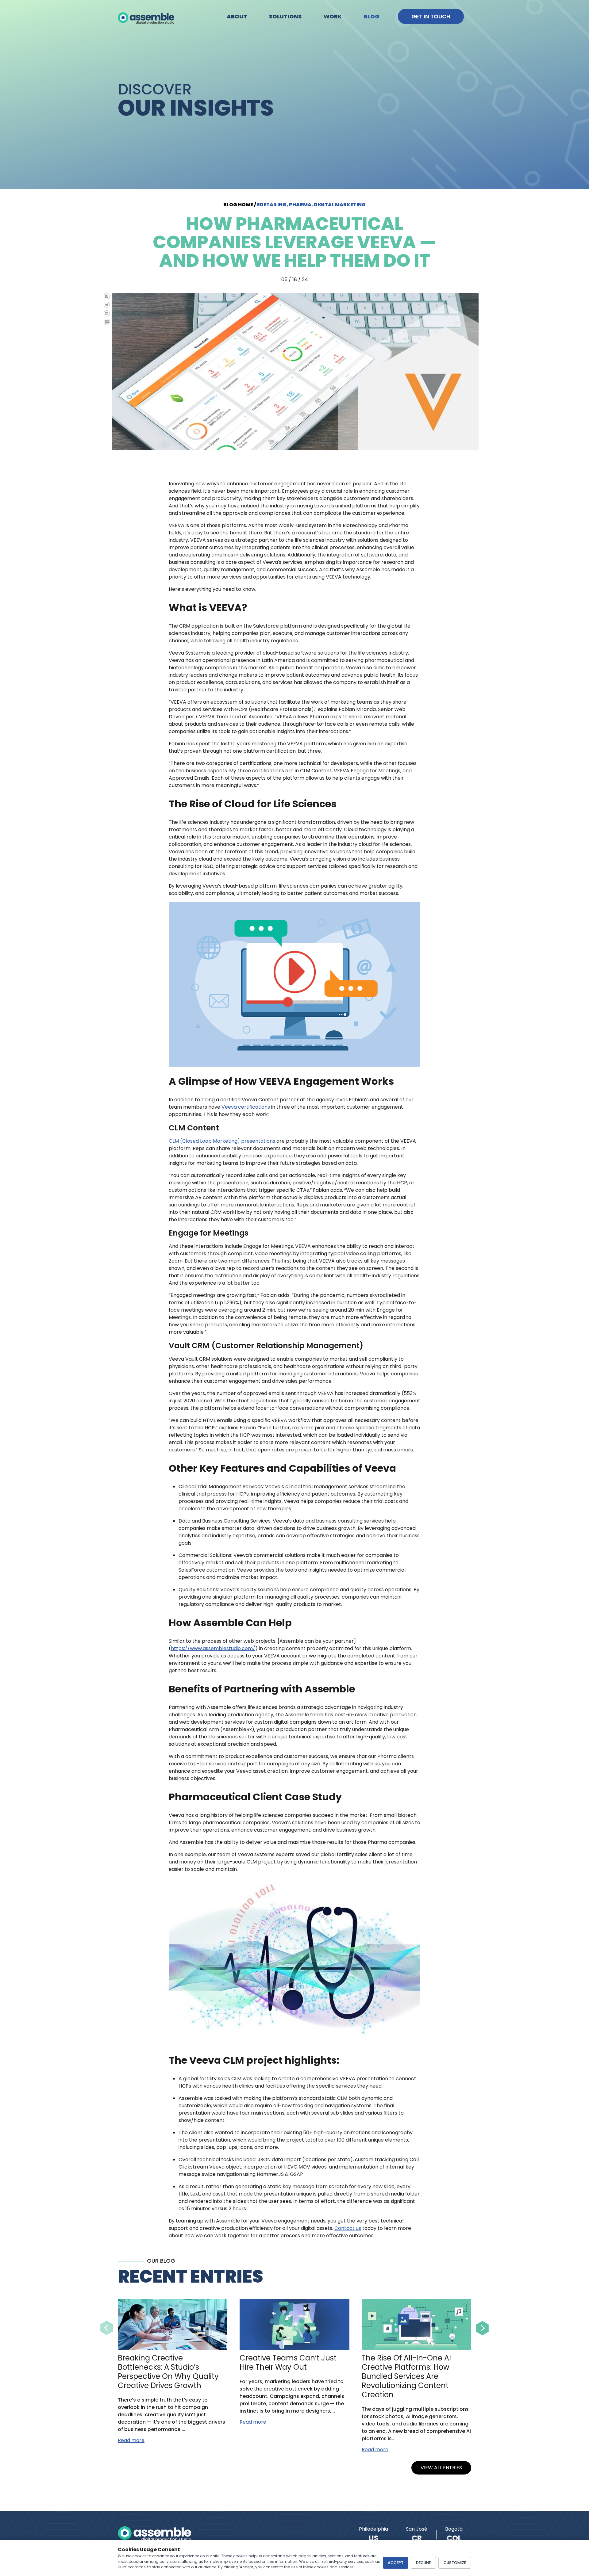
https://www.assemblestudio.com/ (213, 1648)
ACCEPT (396, 2563)
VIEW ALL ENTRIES (441, 2468)
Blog (372, 16)
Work (333, 16)
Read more (131, 2440)
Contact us (348, 2228)
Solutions (285, 16)
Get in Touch (431, 16)
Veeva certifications (246, 1107)
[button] (107, 2328)
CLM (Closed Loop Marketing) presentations (222, 1141)
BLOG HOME (238, 205)
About (237, 16)
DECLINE (423, 2563)
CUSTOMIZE (455, 2563)
